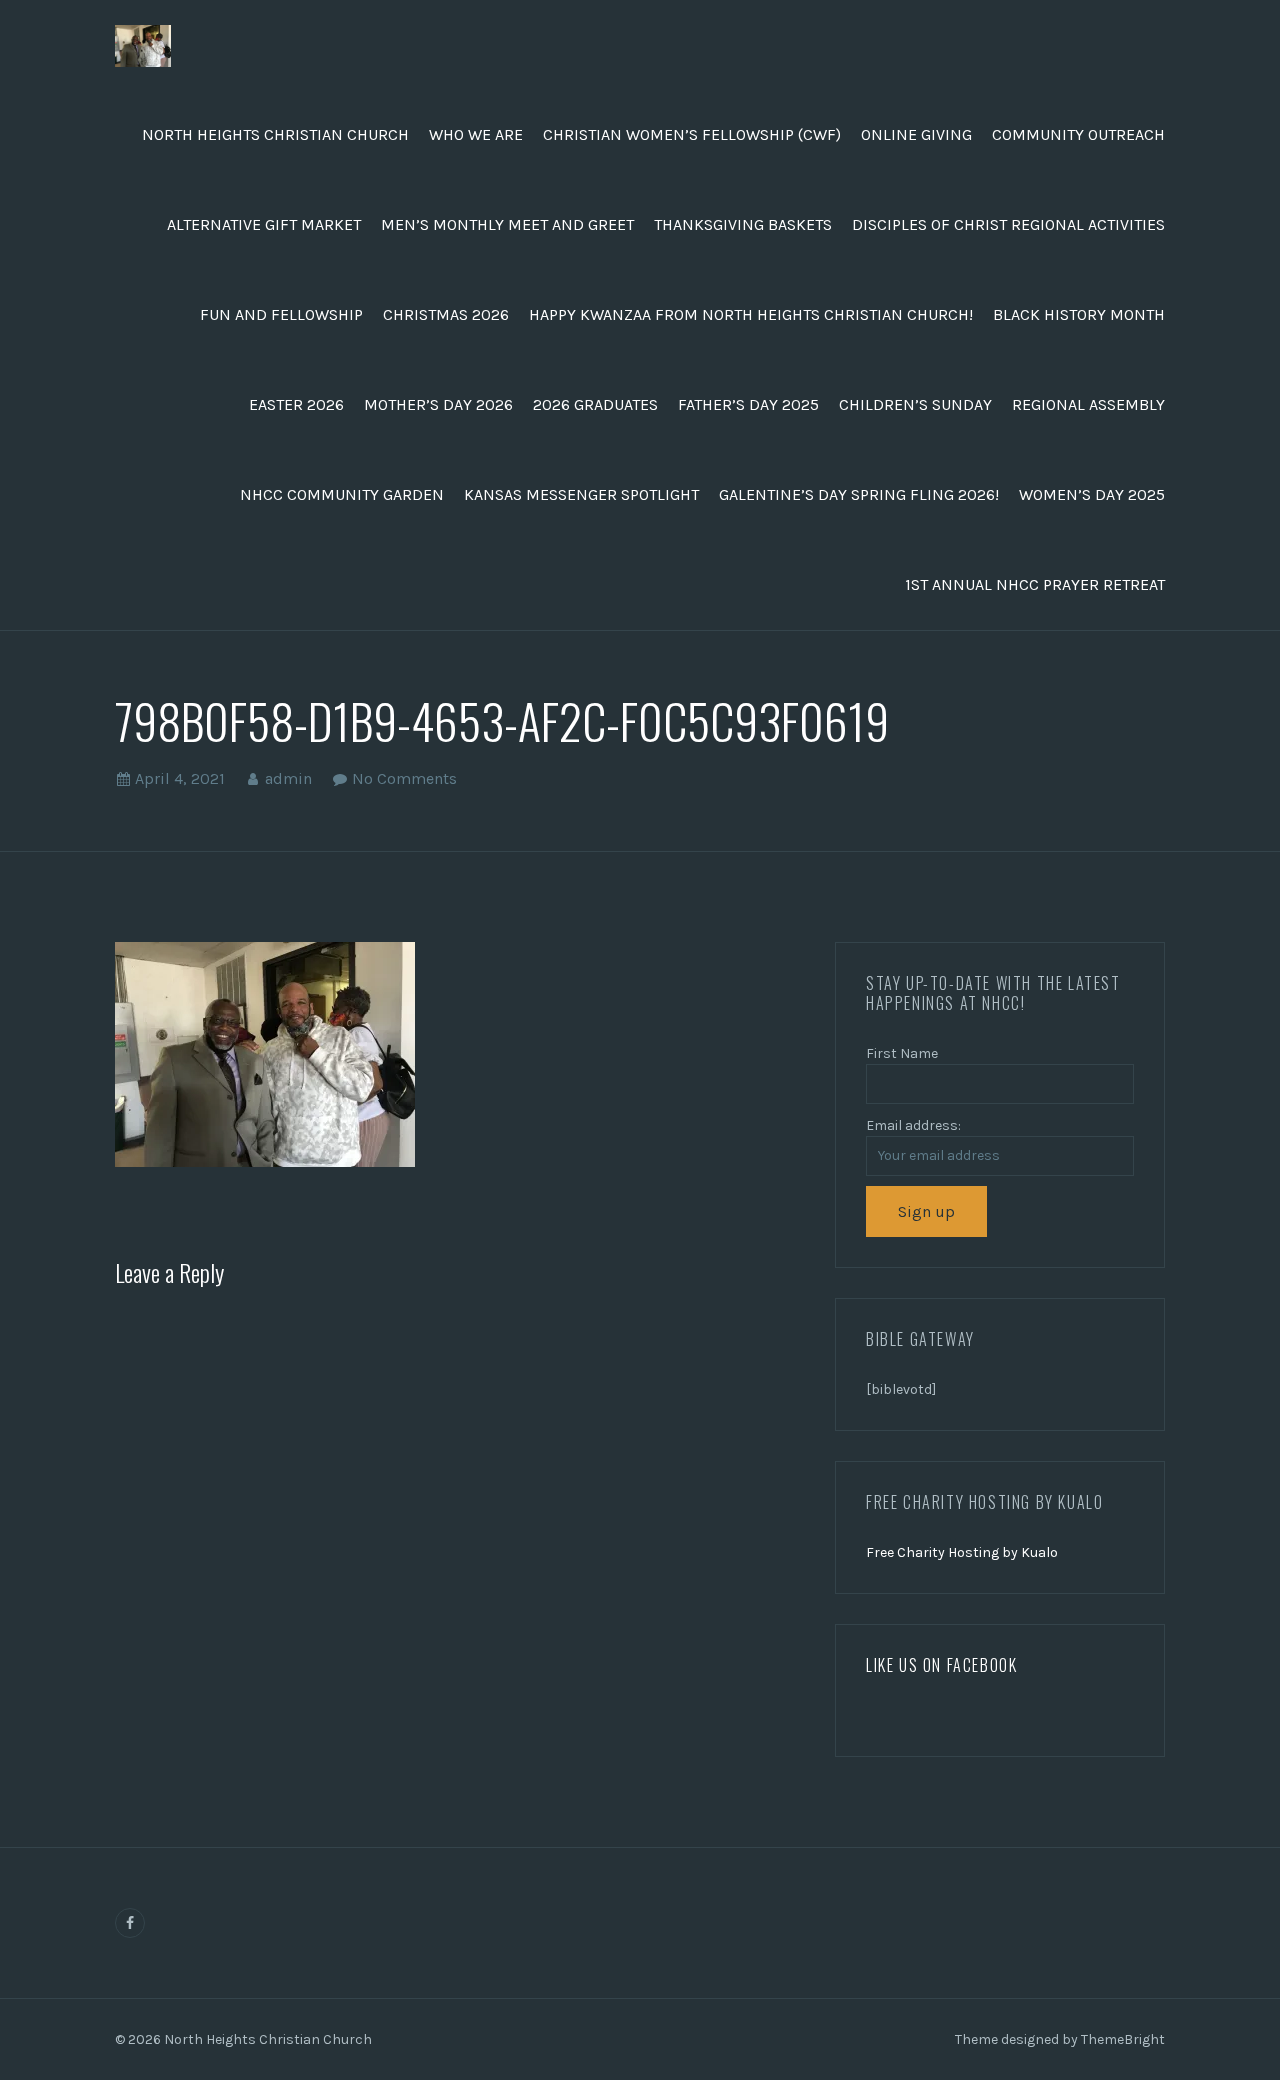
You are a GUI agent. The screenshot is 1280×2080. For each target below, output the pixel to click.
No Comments (404, 778)
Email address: (913, 1125)
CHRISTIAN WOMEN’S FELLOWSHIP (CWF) (692, 134)
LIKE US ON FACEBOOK (941, 1665)
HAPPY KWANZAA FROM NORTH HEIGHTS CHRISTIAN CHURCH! (751, 314)
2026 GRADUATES (595, 404)
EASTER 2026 (296, 404)
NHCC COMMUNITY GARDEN (342, 494)
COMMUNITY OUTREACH (1078, 134)
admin (288, 778)
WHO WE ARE (476, 134)
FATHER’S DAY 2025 (748, 404)
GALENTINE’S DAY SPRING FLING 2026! (859, 494)
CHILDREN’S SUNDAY (915, 404)
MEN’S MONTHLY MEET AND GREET (507, 224)
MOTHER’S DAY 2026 (438, 404)
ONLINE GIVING (916, 134)
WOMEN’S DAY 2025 (1092, 494)
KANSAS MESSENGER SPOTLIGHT (581, 494)
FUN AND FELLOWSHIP (281, 314)
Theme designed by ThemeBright (1060, 2039)
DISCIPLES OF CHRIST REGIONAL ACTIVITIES (1008, 224)
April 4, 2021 (180, 778)
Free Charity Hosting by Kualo (962, 1552)
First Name (902, 1053)
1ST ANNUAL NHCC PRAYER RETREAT (1035, 584)
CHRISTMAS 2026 (446, 314)
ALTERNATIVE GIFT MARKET (264, 224)
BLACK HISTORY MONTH (1079, 314)
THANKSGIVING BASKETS (743, 224)
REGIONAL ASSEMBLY (1088, 404)
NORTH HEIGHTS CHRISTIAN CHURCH (275, 134)
